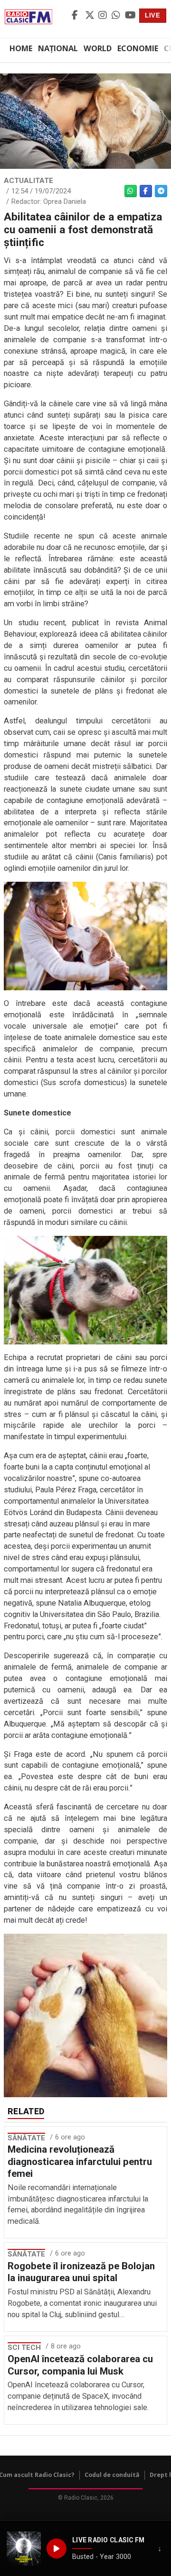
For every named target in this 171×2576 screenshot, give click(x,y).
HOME (21, 48)
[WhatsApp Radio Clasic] (117, 16)
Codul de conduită (112, 2475)
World (98, 48)
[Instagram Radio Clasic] (104, 16)
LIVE (153, 15)
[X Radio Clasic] (90, 16)
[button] (24, 2549)
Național (58, 48)
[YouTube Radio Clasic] (130, 16)
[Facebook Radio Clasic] (77, 16)
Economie (138, 48)
